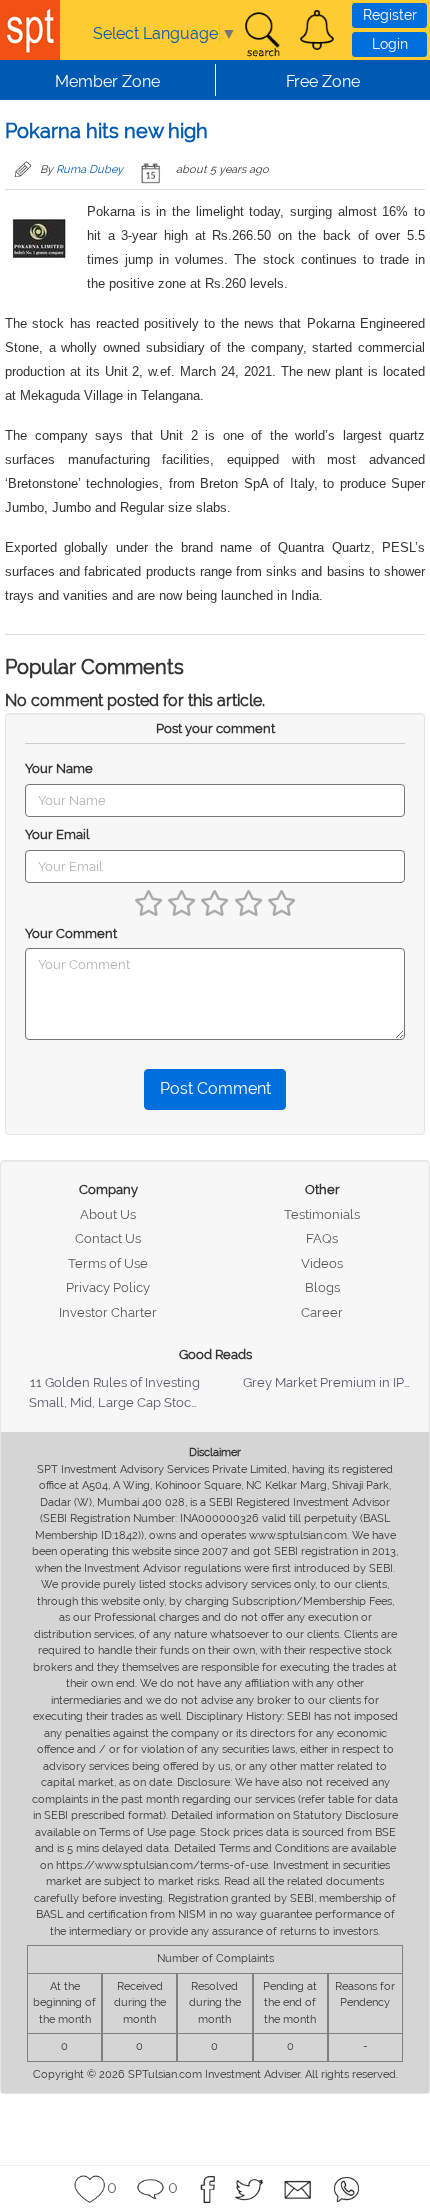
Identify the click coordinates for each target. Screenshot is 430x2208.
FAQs (322, 1238)
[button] (317, 30)
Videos (322, 1263)
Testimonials (322, 1214)
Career (322, 1312)
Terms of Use (108, 1263)
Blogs (322, 1287)
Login (390, 44)
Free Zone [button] (323, 81)
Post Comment (215, 1088)
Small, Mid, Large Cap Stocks (116, 1402)
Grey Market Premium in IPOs (331, 1382)
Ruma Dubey (89, 169)
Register (390, 15)
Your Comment (71, 933)
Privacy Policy (108, 1287)
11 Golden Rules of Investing (115, 1382)
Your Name (59, 768)
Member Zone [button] (107, 81)
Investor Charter (108, 1312)
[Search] (262, 35)
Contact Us (108, 1238)
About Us (108, 1214)
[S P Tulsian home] (30, 30)
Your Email (57, 834)
